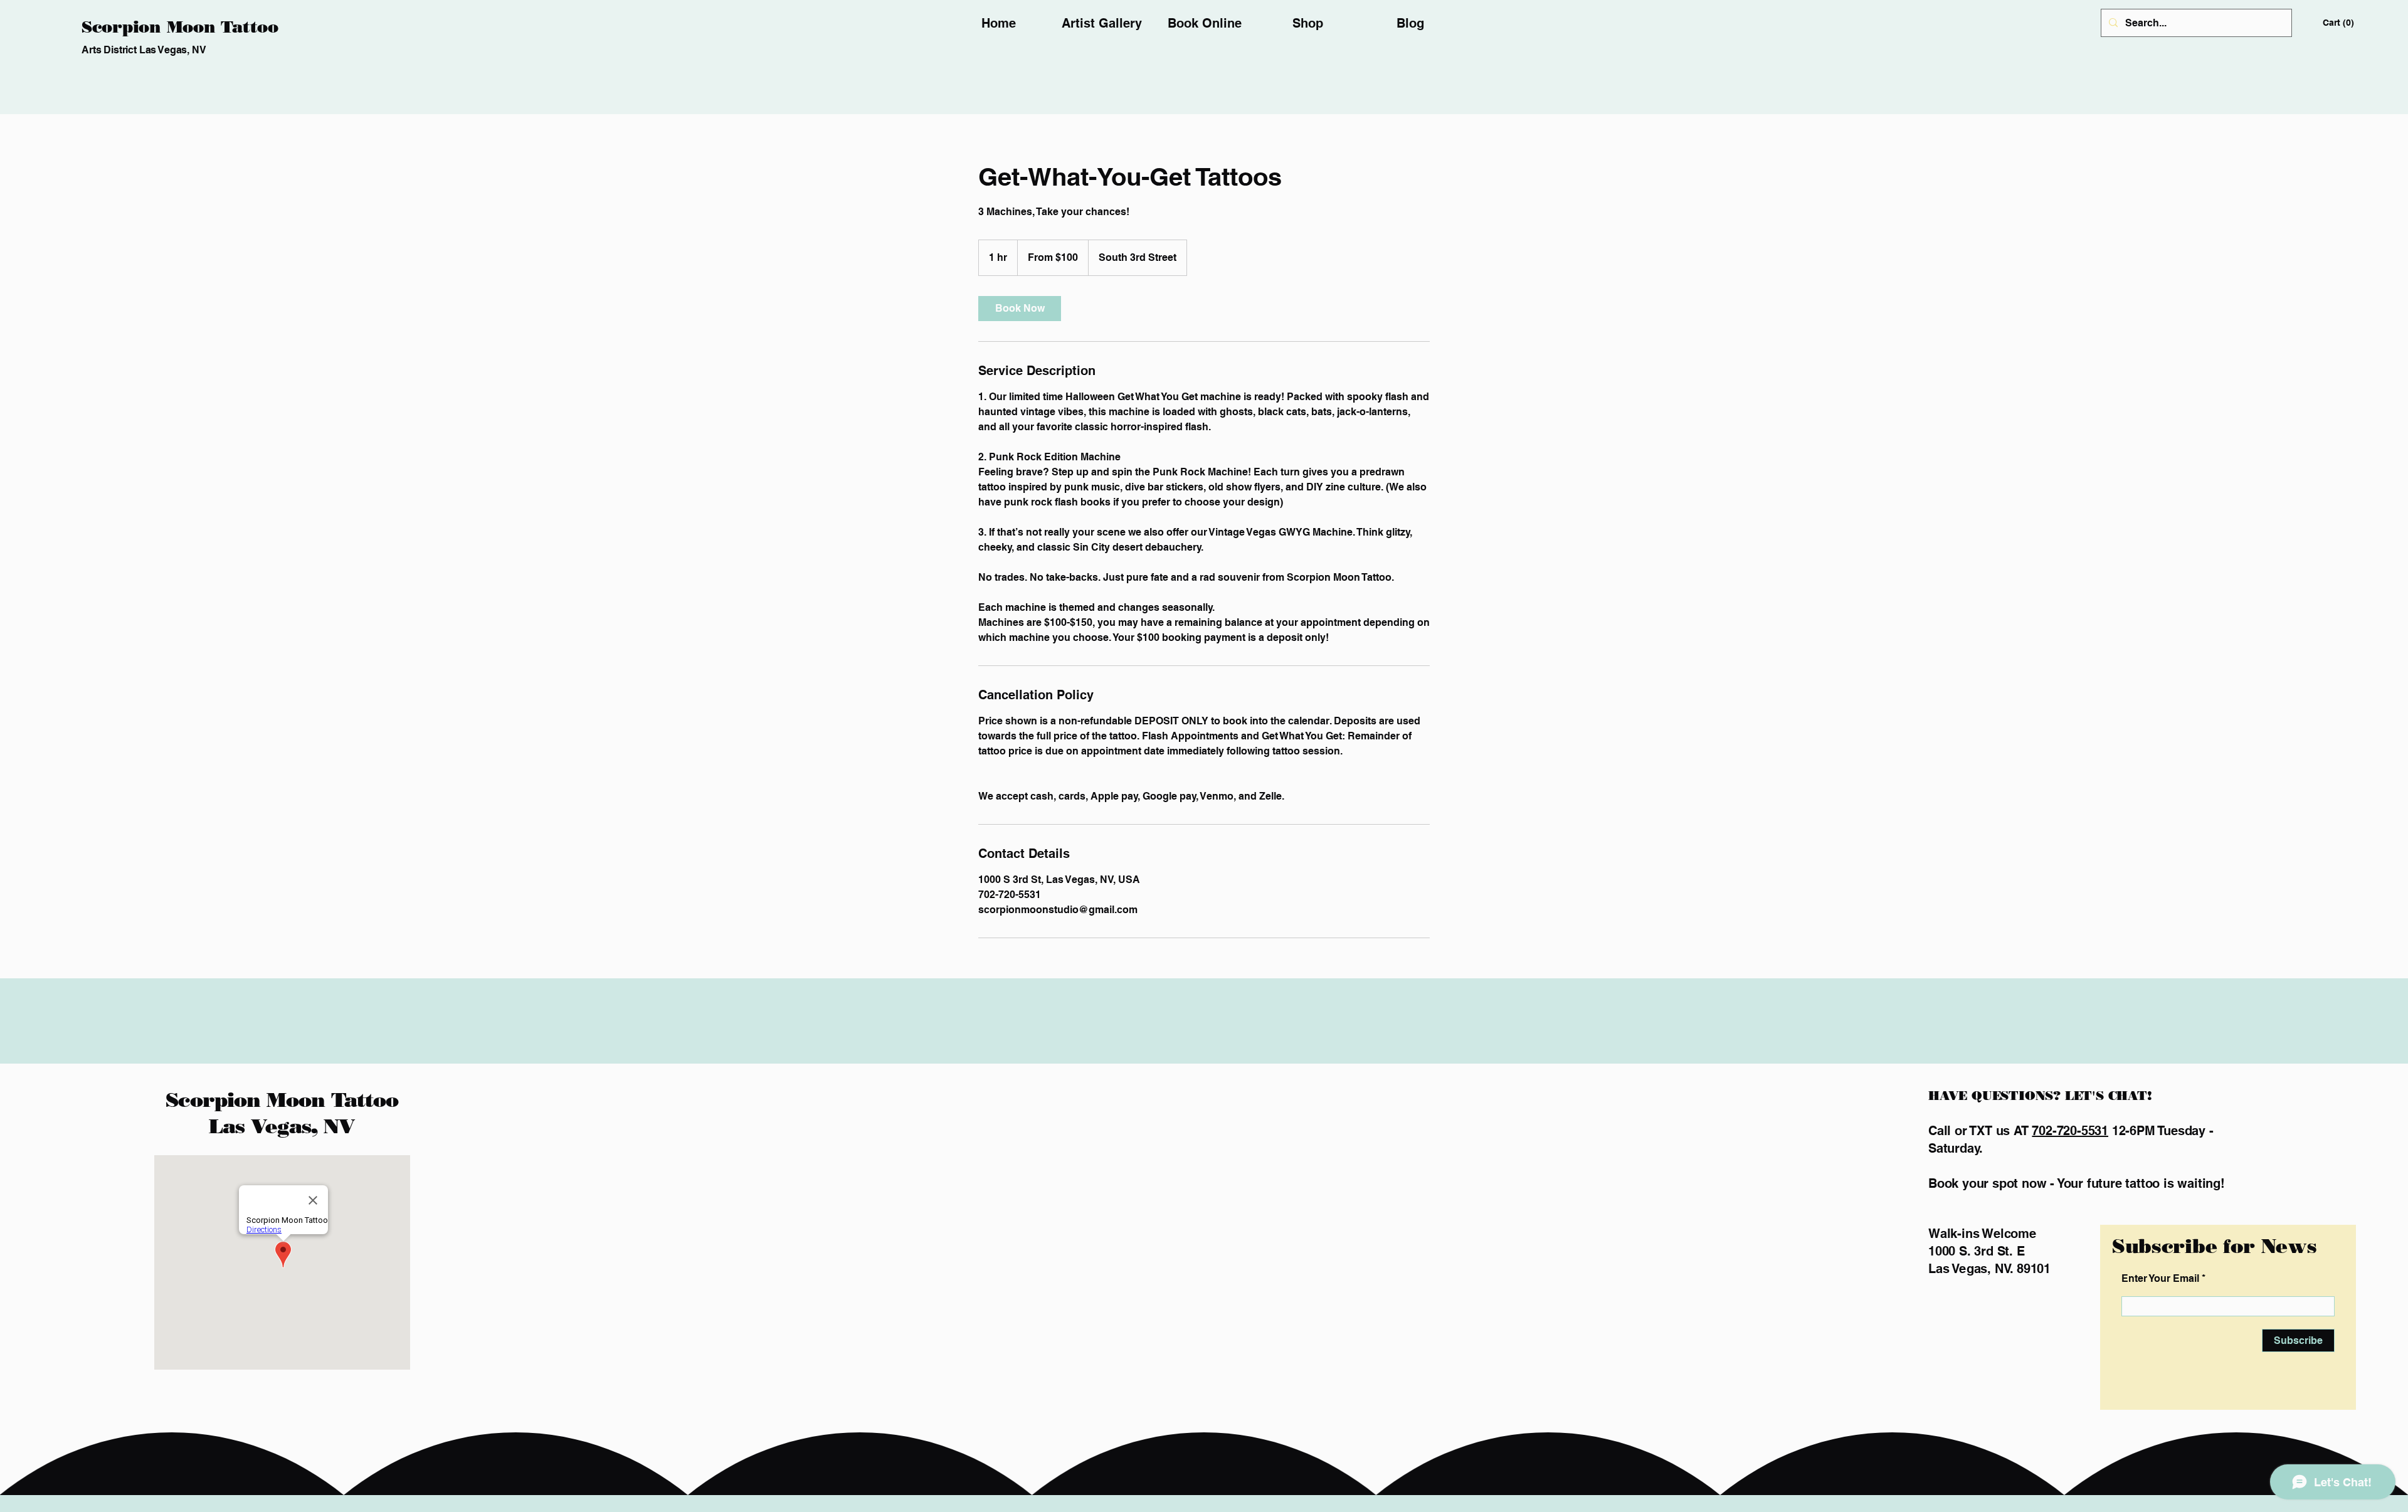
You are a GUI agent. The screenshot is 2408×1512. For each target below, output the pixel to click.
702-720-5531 (2070, 1131)
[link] (1020, 309)
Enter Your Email (2160, 1279)
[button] (2340, 23)
